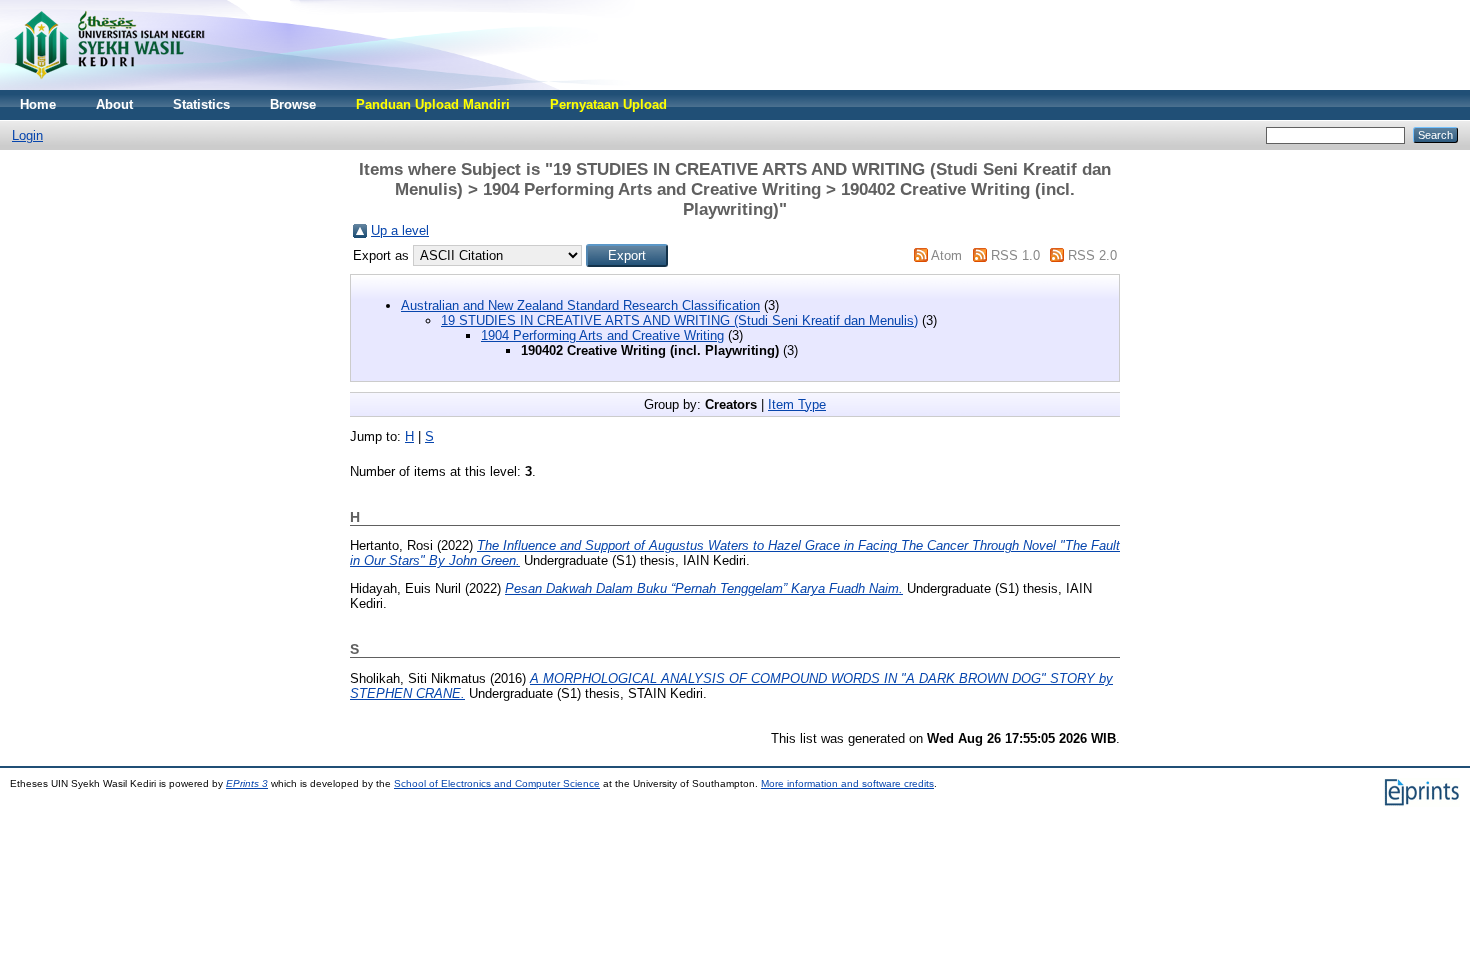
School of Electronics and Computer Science (497, 783)
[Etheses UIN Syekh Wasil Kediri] (109, 85)
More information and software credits (847, 783)
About (114, 104)
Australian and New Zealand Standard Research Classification (580, 305)
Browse (293, 104)
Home (38, 104)
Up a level (400, 230)
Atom (946, 255)
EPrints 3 (247, 783)
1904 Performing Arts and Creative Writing (602, 335)
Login (27, 135)
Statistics (201, 104)
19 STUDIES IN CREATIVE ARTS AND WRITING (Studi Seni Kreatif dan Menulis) (679, 320)
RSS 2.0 (1092, 255)
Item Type (797, 404)
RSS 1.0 (1015, 255)
